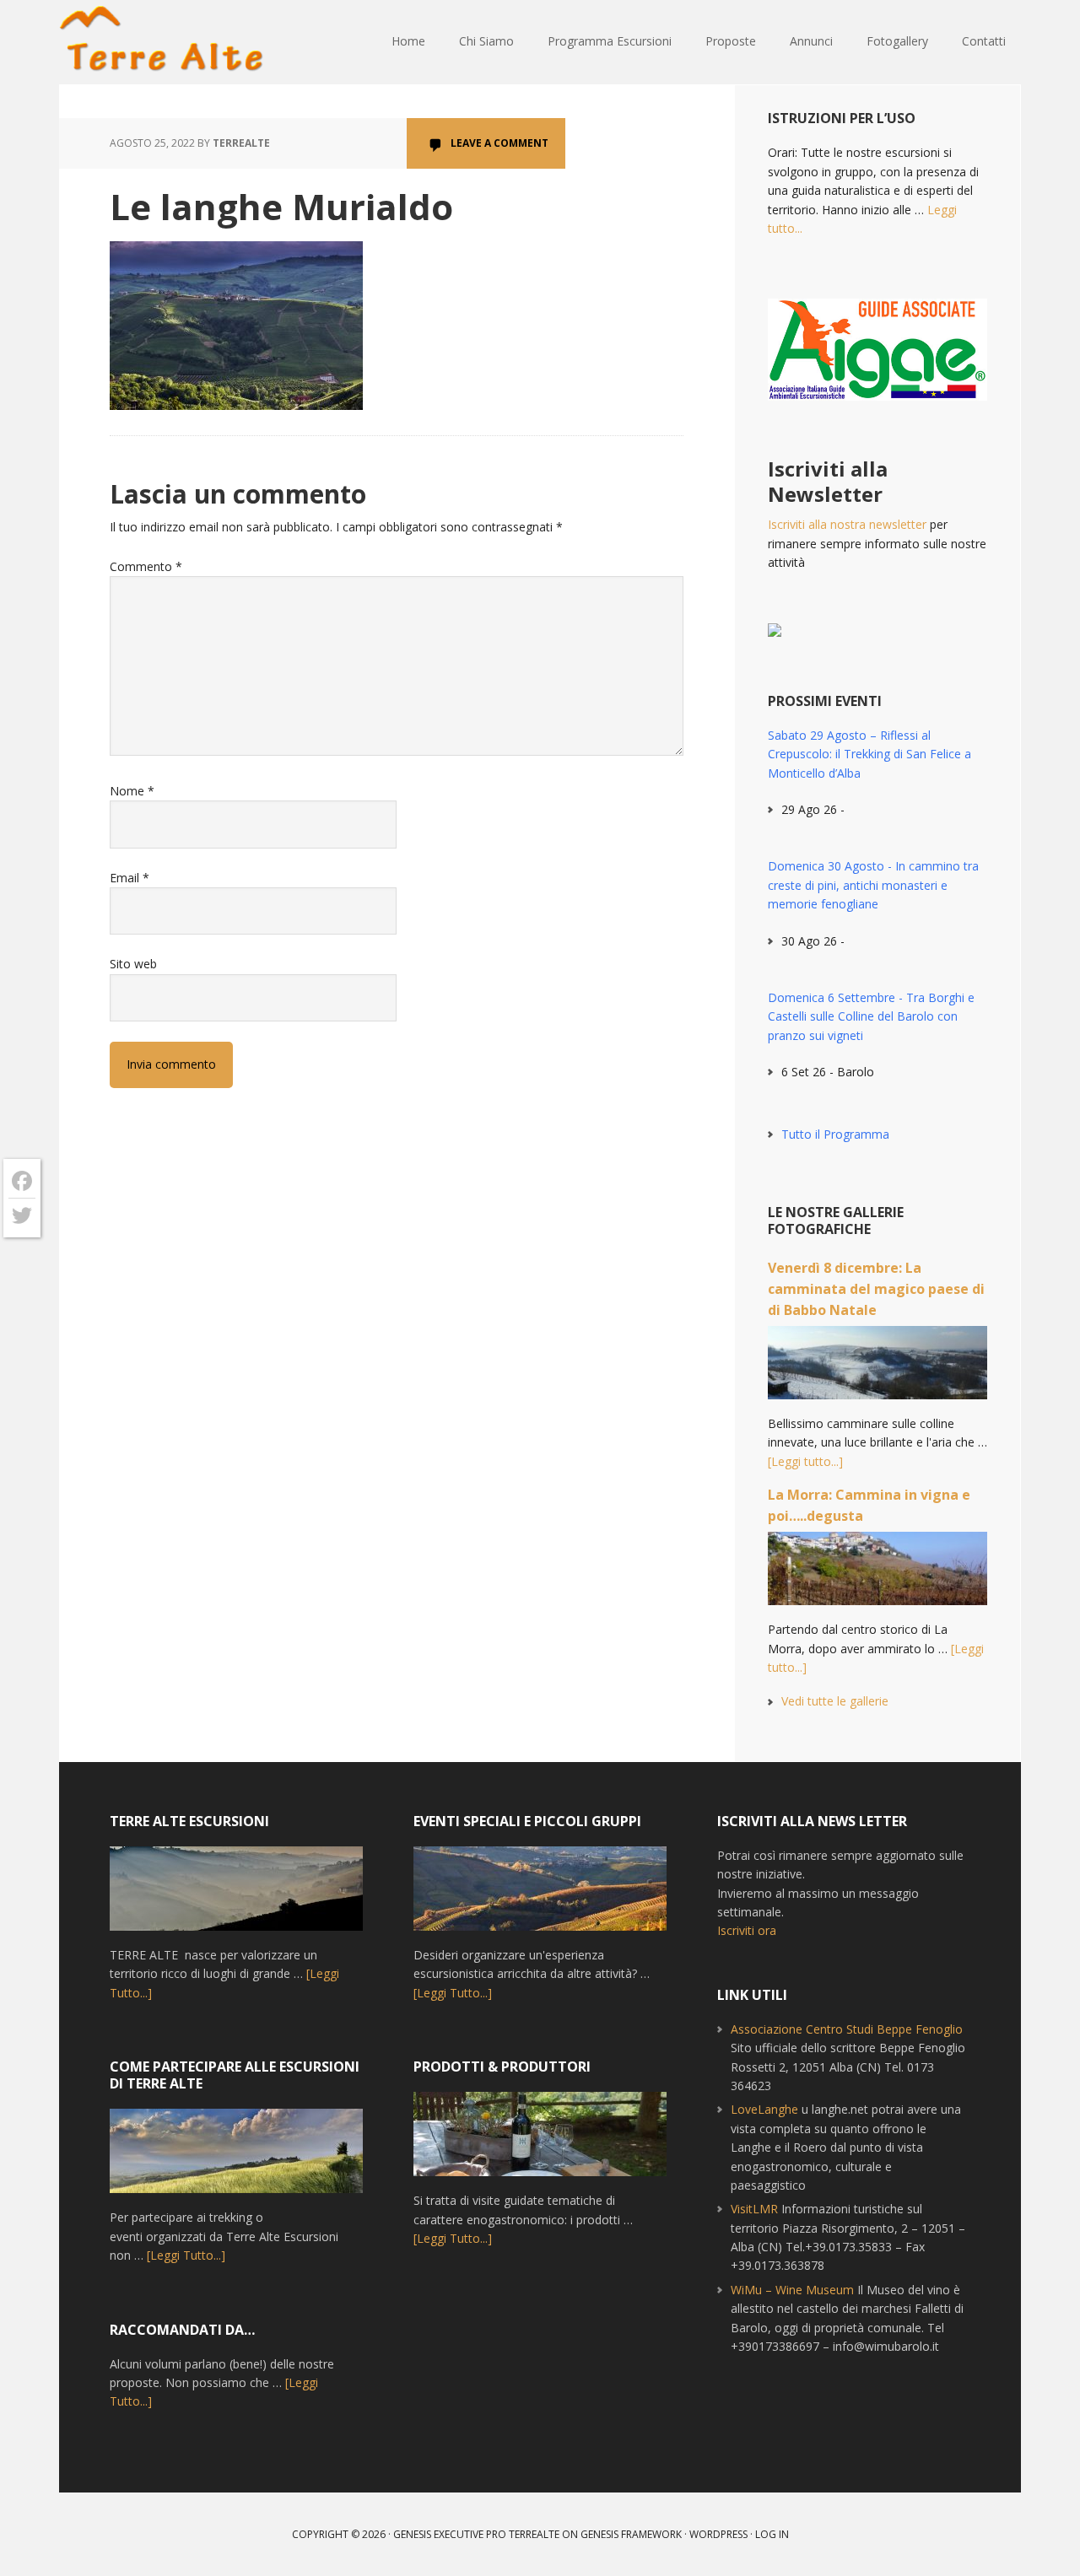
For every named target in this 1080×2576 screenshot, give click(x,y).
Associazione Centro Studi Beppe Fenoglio (847, 2029)
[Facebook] (22, 1181)
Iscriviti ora (747, 1930)
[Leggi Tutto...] (186, 2255)
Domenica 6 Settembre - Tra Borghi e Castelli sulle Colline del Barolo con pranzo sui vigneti (871, 1016)
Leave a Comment (499, 143)
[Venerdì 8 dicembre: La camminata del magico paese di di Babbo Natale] (877, 1370)
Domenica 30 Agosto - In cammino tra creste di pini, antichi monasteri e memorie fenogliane (873, 885)
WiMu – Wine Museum (792, 2290)
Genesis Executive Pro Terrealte (476, 2534)
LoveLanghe (764, 2109)
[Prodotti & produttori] (540, 2142)
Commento (146, 566)
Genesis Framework (631, 2534)
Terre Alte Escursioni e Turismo (169, 42)
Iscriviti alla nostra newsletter (847, 524)
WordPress (718, 2534)
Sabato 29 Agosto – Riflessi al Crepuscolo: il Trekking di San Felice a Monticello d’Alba (869, 754)
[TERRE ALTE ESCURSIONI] (236, 1896)
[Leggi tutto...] (805, 1461)
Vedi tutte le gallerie (835, 1701)
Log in (772, 2534)
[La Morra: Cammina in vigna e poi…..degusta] (877, 1576)
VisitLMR (754, 2209)
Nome (132, 791)
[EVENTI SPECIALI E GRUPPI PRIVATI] (540, 1896)
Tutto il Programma (835, 1134)
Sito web (133, 964)
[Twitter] (22, 1215)
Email (130, 878)
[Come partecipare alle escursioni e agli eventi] (236, 2158)
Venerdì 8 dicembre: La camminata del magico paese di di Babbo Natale (876, 1289)
